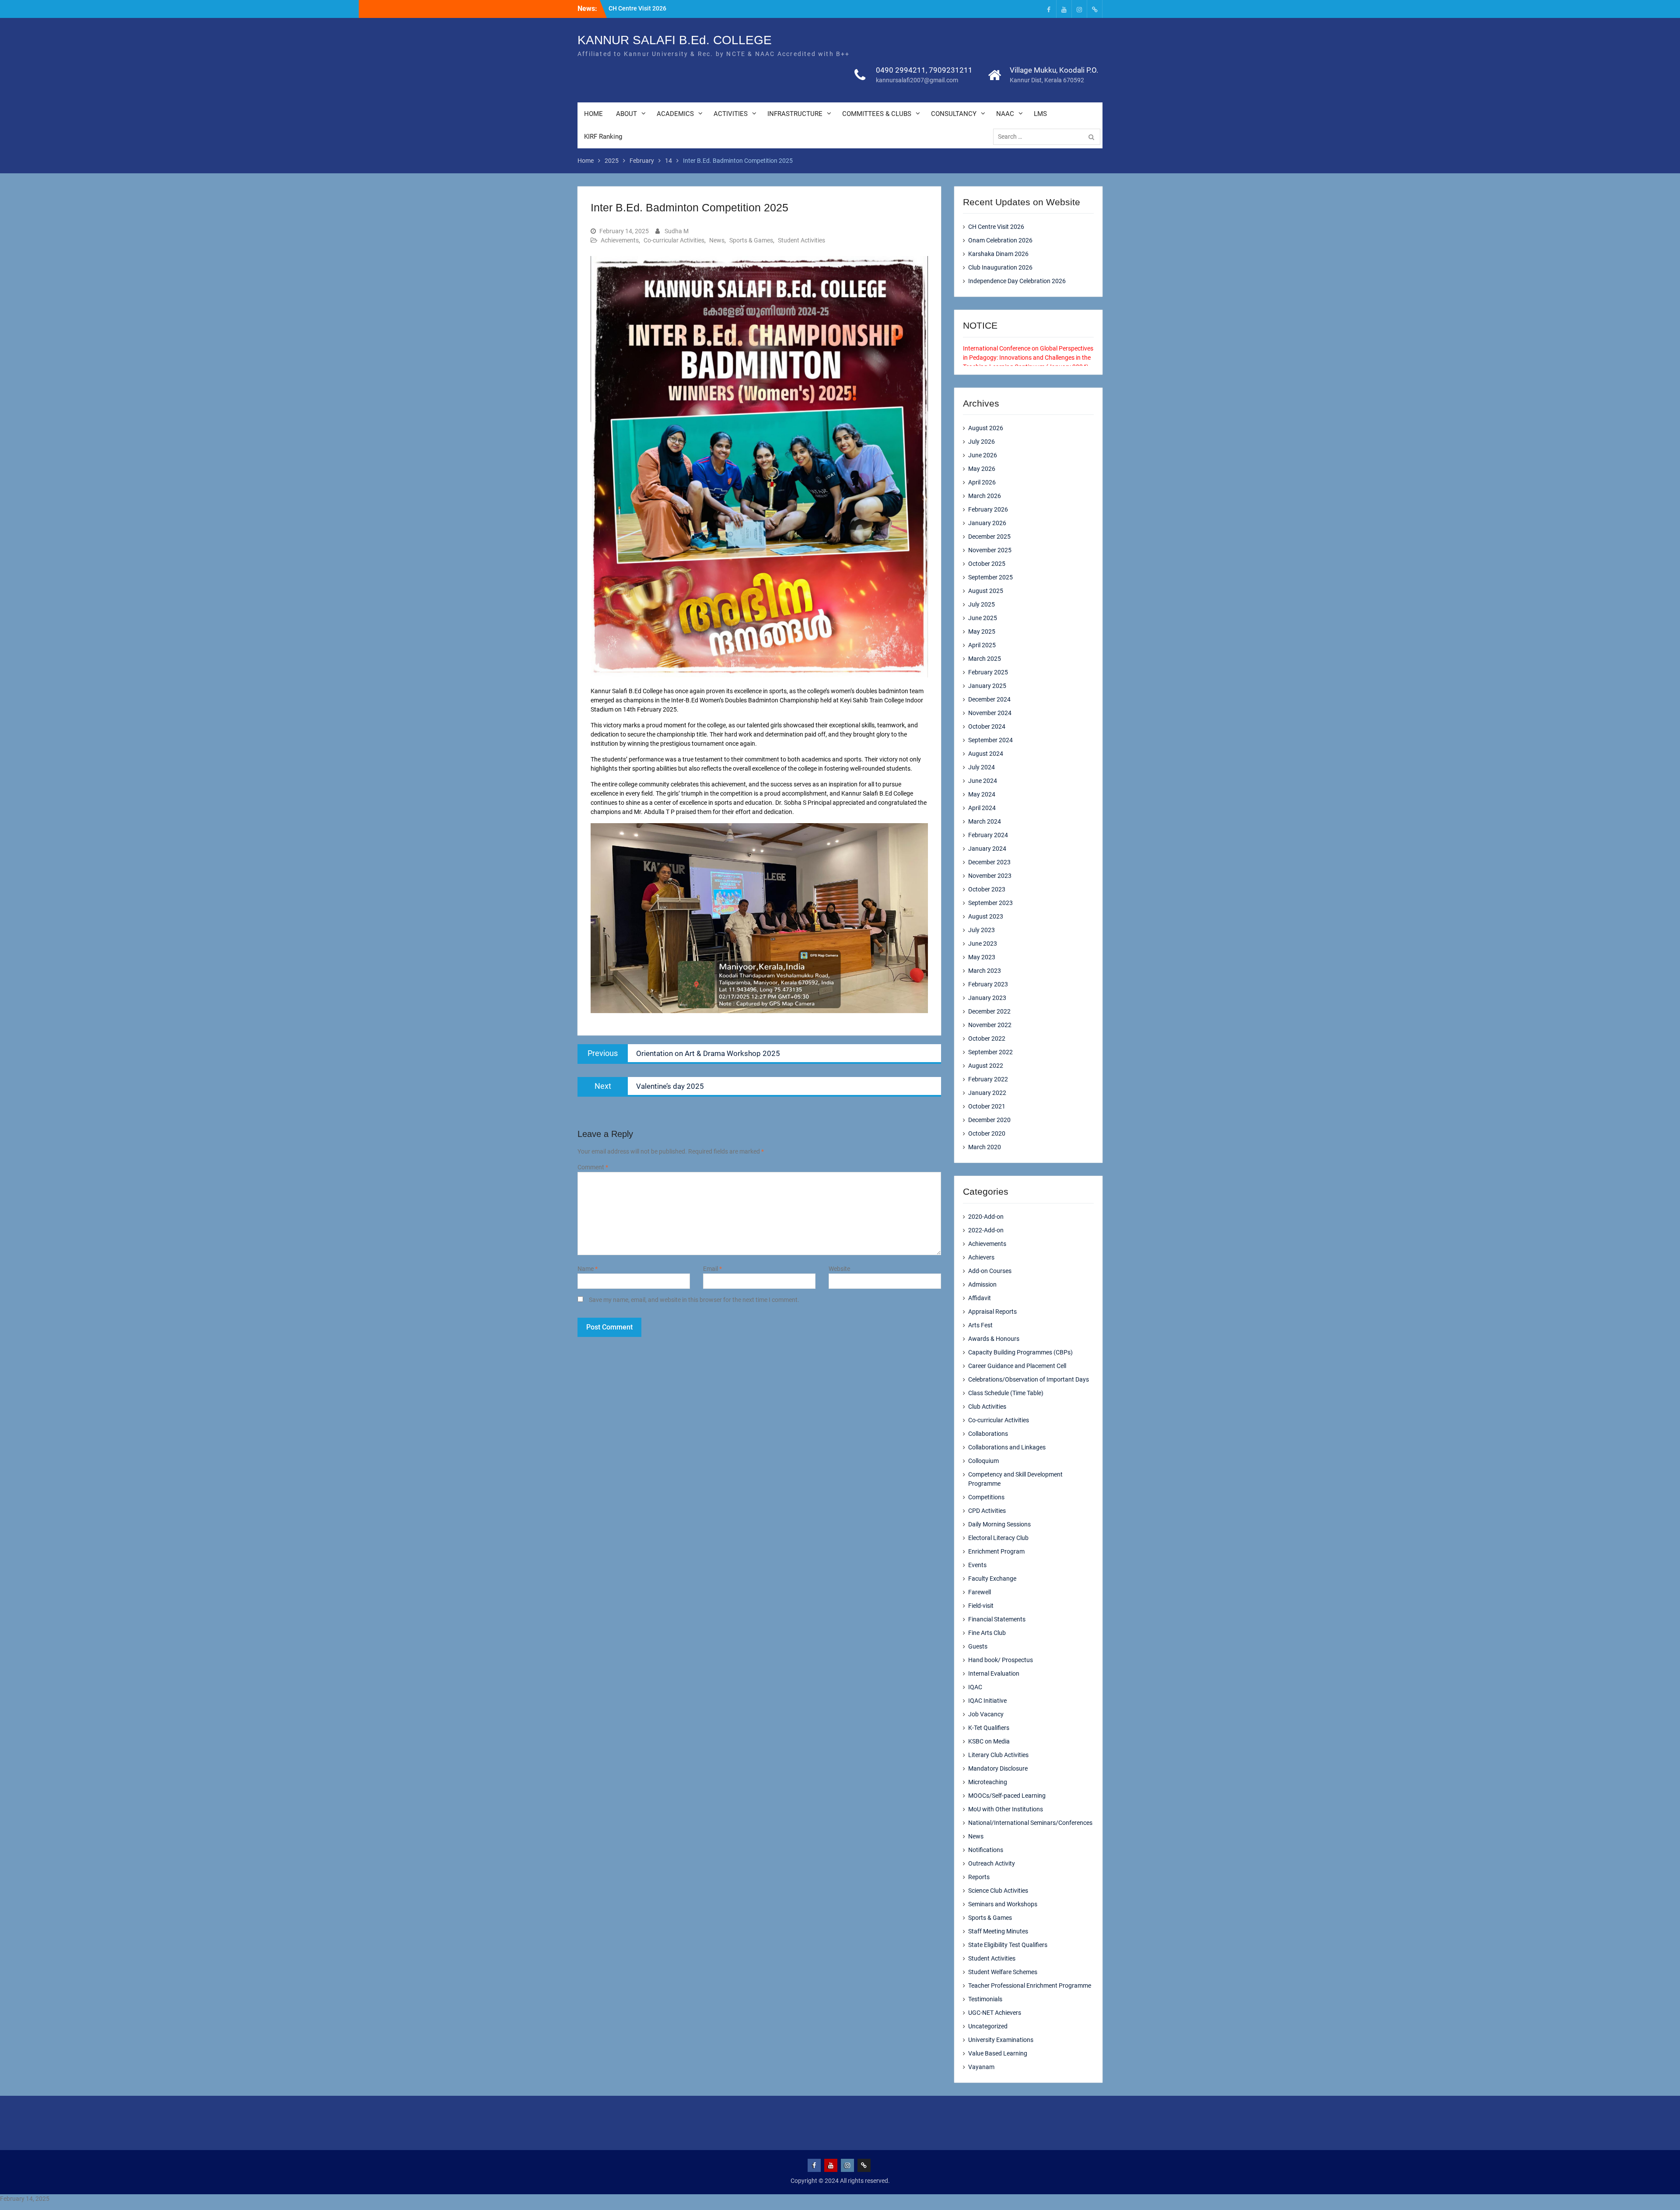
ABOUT (626, 114)
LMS (1040, 114)
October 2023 (987, 889)
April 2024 (982, 808)
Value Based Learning (998, 2053)
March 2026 (985, 496)
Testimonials (985, 1999)
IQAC (975, 1687)
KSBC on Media (989, 1741)
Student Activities (801, 240)
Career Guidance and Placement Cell (1017, 1366)
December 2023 (989, 862)
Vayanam (981, 2067)
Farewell (980, 1592)
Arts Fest (980, 1325)
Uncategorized (988, 2026)
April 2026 (982, 482)
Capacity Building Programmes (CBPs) (1020, 1352)
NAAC (1005, 114)
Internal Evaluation (994, 1673)
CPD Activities (987, 1511)
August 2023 (986, 916)
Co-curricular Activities (674, 240)
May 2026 (982, 469)
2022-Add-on (986, 1230)
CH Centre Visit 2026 (637, 8)
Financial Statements (997, 1619)
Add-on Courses (990, 1271)
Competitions (986, 1497)
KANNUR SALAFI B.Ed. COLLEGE (675, 40)
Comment (593, 1167)
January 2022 (987, 1093)
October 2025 (987, 564)
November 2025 (990, 550)
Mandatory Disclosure (998, 1768)
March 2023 (985, 971)
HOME (593, 114)
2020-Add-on (986, 1217)
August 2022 (986, 1066)
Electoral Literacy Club (998, 1538)
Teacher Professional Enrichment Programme (1030, 1985)
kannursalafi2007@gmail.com (917, 80)
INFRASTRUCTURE (795, 114)
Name (588, 1269)
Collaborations (988, 1434)
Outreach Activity (992, 1863)
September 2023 (990, 903)
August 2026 (986, 428)
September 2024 (990, 740)
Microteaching (988, 1782)
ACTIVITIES (731, 114)
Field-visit (981, 1606)
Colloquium (983, 1461)
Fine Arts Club (987, 1633)
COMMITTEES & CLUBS (877, 114)
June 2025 (983, 618)
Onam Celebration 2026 (1000, 240)
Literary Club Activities (998, 1755)
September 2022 (990, 1052)
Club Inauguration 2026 (1000, 267)
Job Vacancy (986, 1714)
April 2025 (982, 645)
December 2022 (989, 1011)
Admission (982, 1284)
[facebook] (1049, 9)
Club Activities (987, 1407)
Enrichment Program (996, 1551)
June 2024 (983, 781)
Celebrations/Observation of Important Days (1029, 1379)
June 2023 (983, 944)
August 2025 (986, 591)
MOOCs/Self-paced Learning (1007, 1796)
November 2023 (990, 876)
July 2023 (982, 930)
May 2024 (982, 794)
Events (977, 1565)
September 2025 (990, 577)
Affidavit (980, 1298)
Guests (978, 1646)
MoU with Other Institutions (1006, 1809)
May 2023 (982, 957)
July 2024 (982, 767)
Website (839, 1269)
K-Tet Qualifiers (989, 1728)
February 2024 (988, 835)
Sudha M (677, 231)
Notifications (986, 1850)
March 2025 (985, 659)
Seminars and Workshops (1003, 1904)
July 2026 (982, 442)
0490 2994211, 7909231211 (924, 70)
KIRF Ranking (603, 137)
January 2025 (987, 686)
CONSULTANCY (954, 114)
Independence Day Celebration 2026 (1017, 281)
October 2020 (987, 1133)
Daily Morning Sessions (999, 1524)
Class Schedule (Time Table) (1006, 1393)
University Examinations (1001, 2040)
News (717, 240)
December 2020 (989, 1120)
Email (712, 1269)
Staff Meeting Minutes (998, 1931)
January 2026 (987, 523)
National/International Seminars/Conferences (1030, 1823)
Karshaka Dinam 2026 (998, 254)
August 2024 (986, 754)
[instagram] (1079, 9)
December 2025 (989, 537)
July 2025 (982, 604)
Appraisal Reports (992, 1312)
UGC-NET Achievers (995, 2013)
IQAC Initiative (987, 1701)
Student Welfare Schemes (1003, 1972)
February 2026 (988, 509)
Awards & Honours (994, 1339)
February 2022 (988, 1079)
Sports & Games (751, 240)
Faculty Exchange (992, 1579)
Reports (979, 1877)
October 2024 (987, 726)
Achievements (620, 240)
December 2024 (989, 699)
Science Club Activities (998, 1891)
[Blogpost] (1095, 9)
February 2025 (988, 672)
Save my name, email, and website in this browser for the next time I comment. (694, 1300)
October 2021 (987, 1106)
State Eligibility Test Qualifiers (1008, 1945)
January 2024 (987, 849)
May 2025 (982, 631)
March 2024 (985, 821)
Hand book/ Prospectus (1001, 1660)
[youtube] (1064, 9)
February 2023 (988, 984)
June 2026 (983, 455)
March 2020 (985, 1147)
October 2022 (987, 1038)
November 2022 (990, 1025)
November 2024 (990, 713)
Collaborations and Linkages (1007, 1447)
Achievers (981, 1257)
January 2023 (987, 998)
